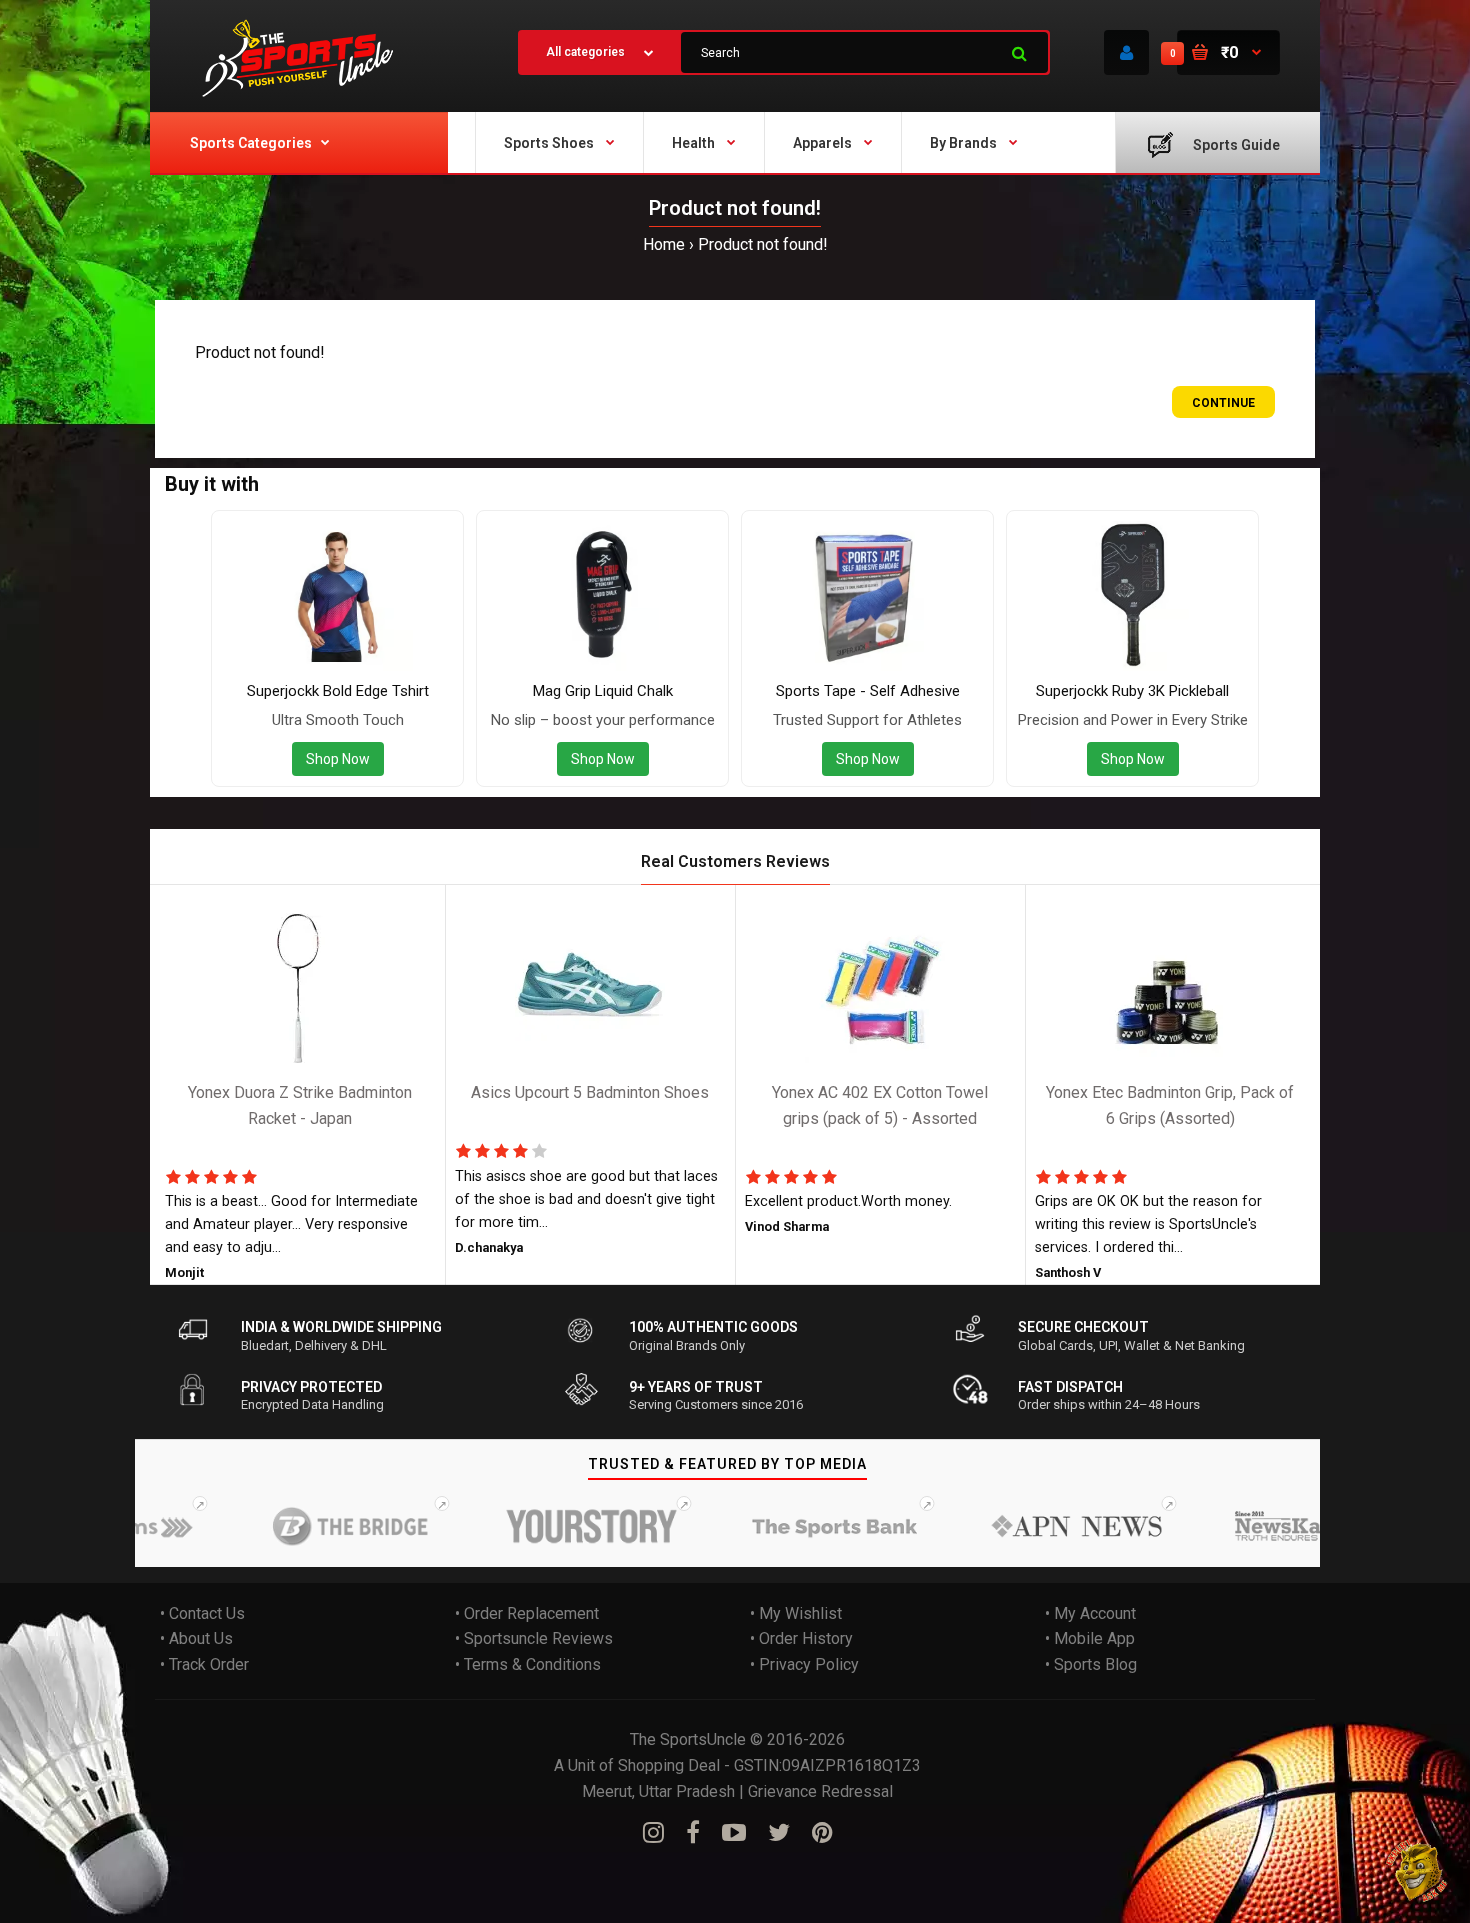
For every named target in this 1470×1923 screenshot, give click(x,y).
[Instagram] (653, 1833)
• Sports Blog (1091, 1664)
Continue (1223, 403)
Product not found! (763, 244)
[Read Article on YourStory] (557, 1527)
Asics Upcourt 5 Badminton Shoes (590, 1093)
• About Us (196, 1638)
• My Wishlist (796, 1613)
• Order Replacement (527, 1613)
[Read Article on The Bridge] (315, 1527)
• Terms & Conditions (528, 1664)
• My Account (1090, 1613)
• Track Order (204, 1664)
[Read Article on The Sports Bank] (799, 1527)
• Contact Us (202, 1613)
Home (664, 244)
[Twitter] (779, 1833)
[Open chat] (1417, 1870)
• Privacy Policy (804, 1664)
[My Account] (1126, 52)
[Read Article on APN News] (1041, 1527)
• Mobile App (1090, 1638)
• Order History (801, 1638)
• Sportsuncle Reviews (534, 1638)
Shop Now (338, 759)
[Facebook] (693, 1833)
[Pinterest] (822, 1833)
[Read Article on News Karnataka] (1283, 1527)
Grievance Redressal (820, 1791)
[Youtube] (734, 1833)
